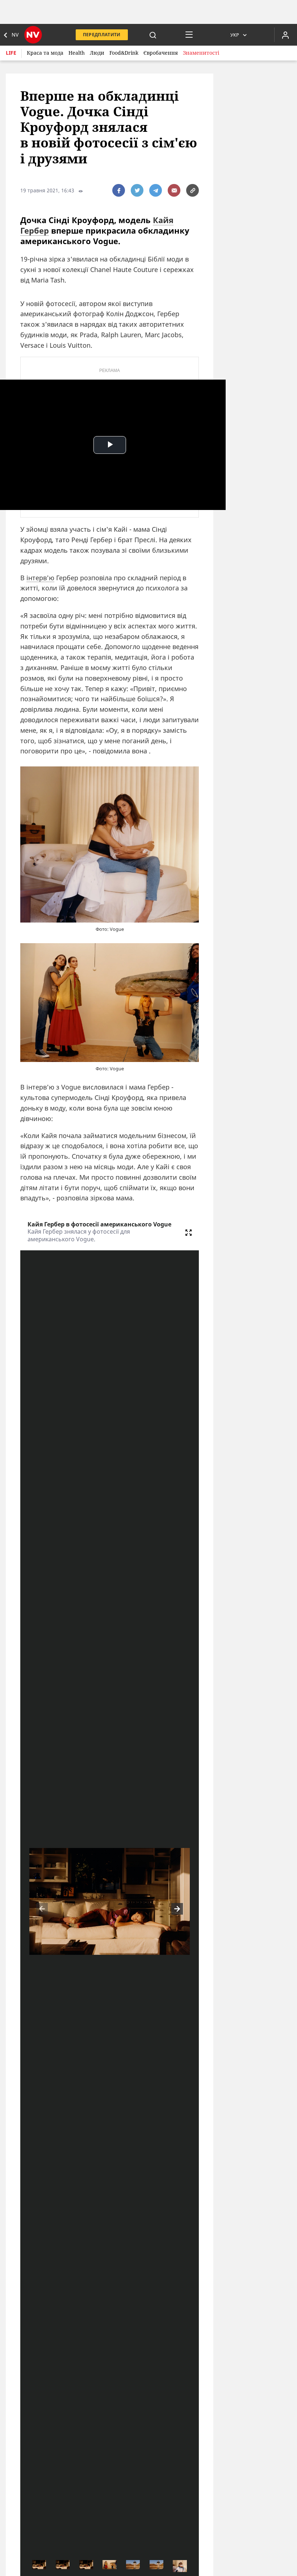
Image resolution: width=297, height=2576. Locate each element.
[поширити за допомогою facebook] (119, 190)
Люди (97, 53)
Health (77, 53)
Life (11, 53)
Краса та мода (45, 53)
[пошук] (153, 35)
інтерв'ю (40, 578)
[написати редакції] (174, 190)
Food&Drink (124, 53)
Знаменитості (201, 53)
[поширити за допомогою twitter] (137, 190)
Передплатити (102, 35)
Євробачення (161, 53)
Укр (235, 35)
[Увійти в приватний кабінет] (285, 35)
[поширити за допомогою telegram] (156, 190)
